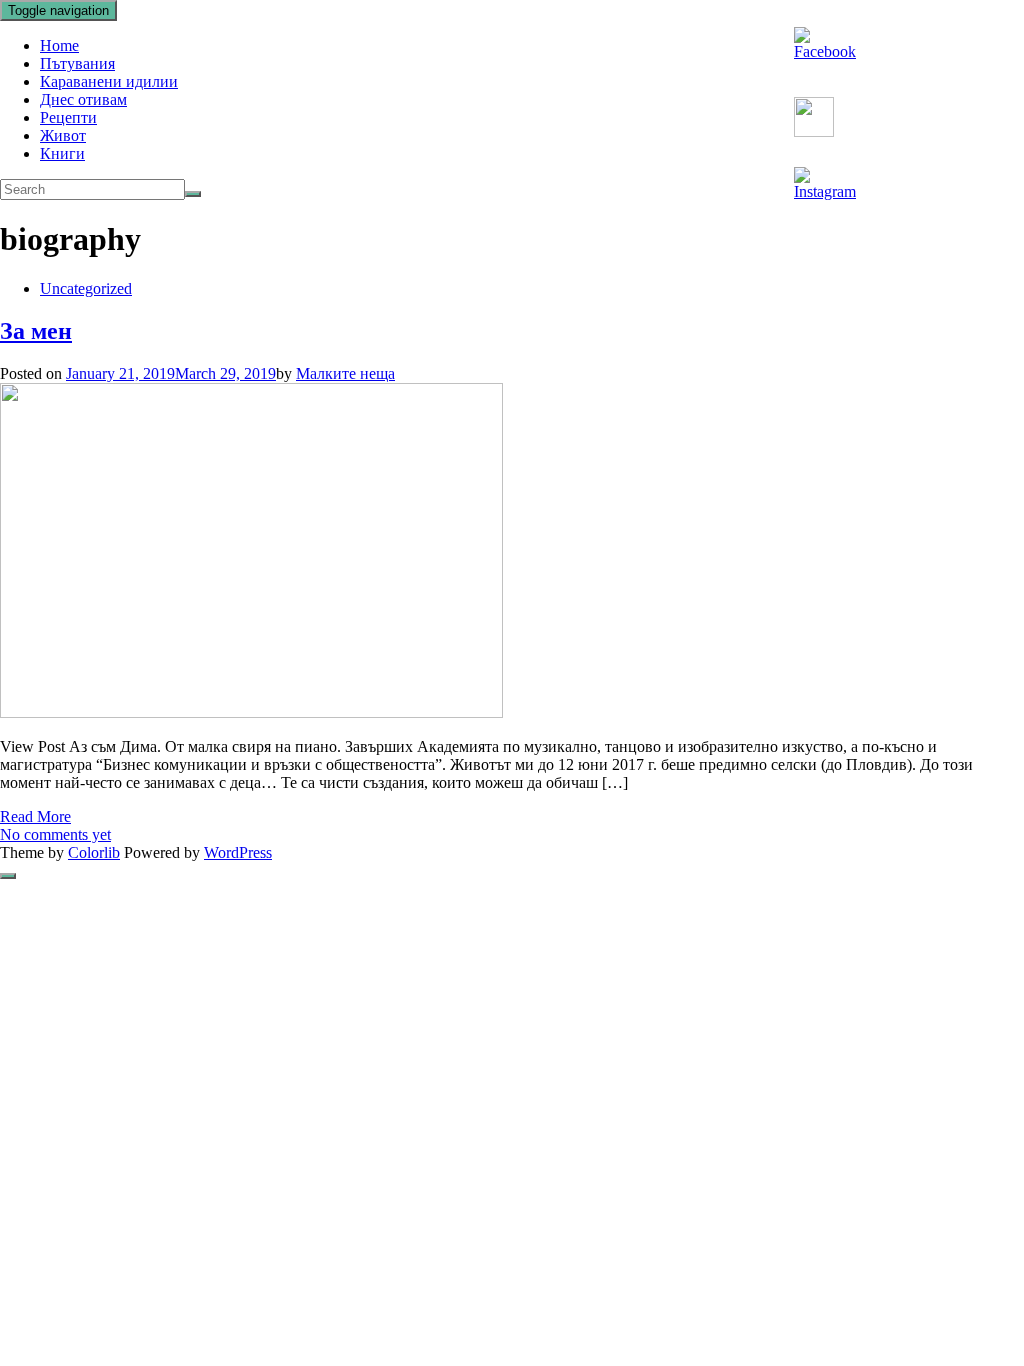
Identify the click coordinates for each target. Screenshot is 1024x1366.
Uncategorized (86, 288)
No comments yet (55, 834)
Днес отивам (83, 99)
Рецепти (68, 117)
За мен (36, 331)
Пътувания (77, 63)
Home (59, 45)
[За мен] (251, 712)
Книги (62, 153)
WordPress (238, 852)
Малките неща (345, 373)
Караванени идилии (109, 81)
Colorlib (94, 852)
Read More (35, 816)
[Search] (193, 194)
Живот (63, 135)
